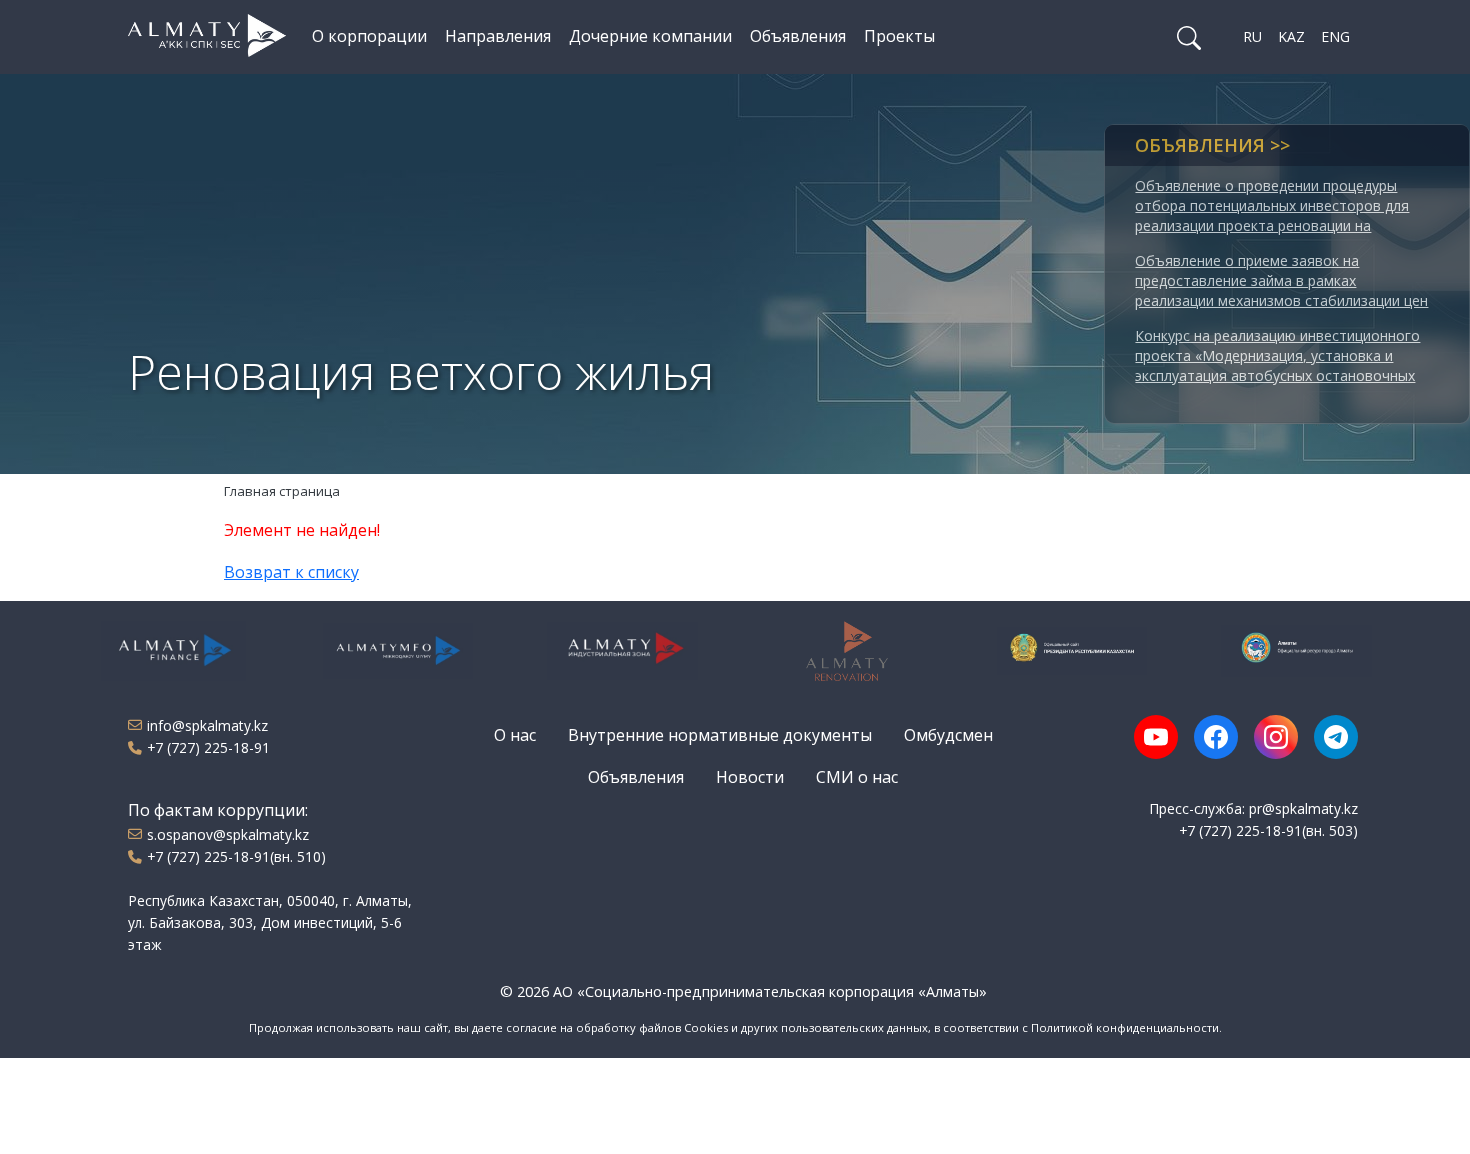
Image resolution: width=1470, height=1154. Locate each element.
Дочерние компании (650, 36)
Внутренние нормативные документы (720, 735)
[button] (1189, 37)
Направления (498, 36)
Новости (750, 777)
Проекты (899, 36)
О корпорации (369, 36)
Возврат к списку (291, 572)
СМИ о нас (857, 777)
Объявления (798, 36)
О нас (515, 735)
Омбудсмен (948, 735)
